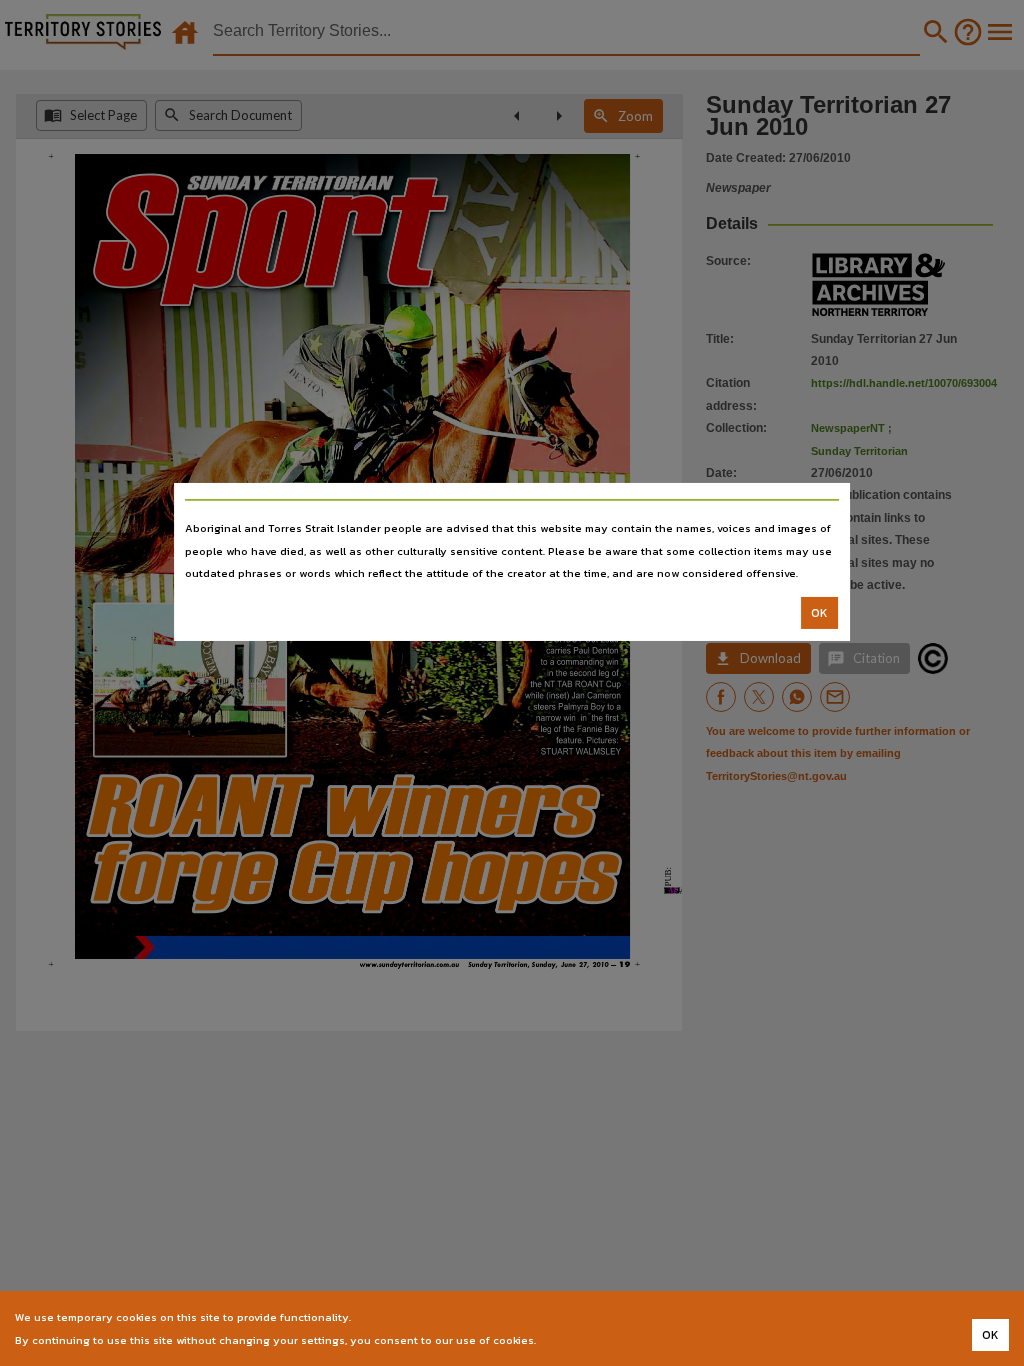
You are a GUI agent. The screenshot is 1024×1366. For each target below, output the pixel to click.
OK (819, 613)
